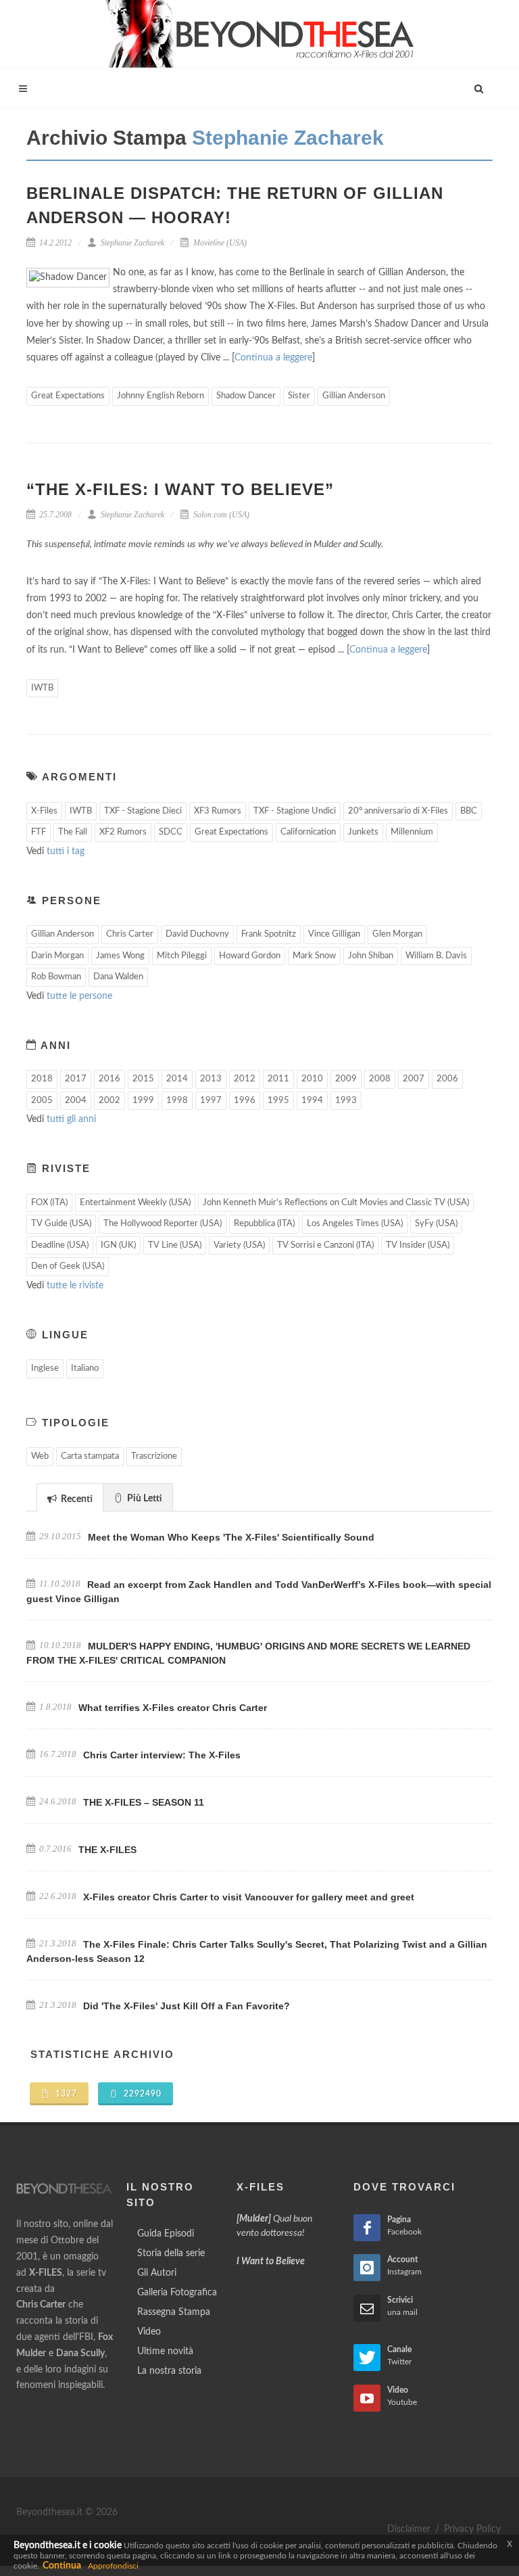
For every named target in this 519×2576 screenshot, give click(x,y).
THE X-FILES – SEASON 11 (144, 1802)
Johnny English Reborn (160, 396)
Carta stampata (90, 1456)
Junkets (363, 832)
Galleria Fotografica (177, 2293)
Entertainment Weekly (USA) (135, 1203)
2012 (245, 1079)
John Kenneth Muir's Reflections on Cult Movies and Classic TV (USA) (336, 1203)
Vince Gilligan (334, 934)
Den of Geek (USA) (68, 1266)
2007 (414, 1079)
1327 (65, 2094)
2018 (42, 1079)
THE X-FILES (107, 1850)
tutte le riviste (75, 1286)
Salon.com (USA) (220, 515)
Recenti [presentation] (76, 1499)
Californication (308, 832)
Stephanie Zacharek (131, 243)
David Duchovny (197, 934)
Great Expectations (68, 396)
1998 (177, 1101)
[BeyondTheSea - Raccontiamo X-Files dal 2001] (260, 34)
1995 (278, 1101)
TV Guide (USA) (61, 1224)
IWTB (42, 688)
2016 (109, 1079)
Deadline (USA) (60, 1245)
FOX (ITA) (49, 1203)
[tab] (70, 1497)
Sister (299, 396)
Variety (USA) (239, 1245)
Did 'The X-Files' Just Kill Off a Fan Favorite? (187, 2006)
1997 (211, 1101)
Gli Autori (157, 2273)
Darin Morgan (57, 956)
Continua (62, 2566)
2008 (380, 1079)
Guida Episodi (166, 2234)
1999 (143, 1101)
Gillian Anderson (354, 396)
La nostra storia (169, 2371)
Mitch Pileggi (182, 956)
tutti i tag (66, 851)
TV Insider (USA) (418, 1245)
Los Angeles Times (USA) (355, 1224)
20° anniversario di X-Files (398, 811)
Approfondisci (113, 2566)
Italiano (85, 1368)
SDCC (171, 832)
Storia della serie (171, 2253)
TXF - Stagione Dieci (143, 811)
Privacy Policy (472, 2529)
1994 (312, 1101)
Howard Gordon (250, 956)
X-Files (44, 811)
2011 (278, 1079)
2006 (447, 1079)
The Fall (73, 832)
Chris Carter (130, 934)
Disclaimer (409, 2529)
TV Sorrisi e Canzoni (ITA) (325, 1245)
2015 (143, 1079)
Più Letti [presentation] (144, 1499)
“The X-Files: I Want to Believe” (180, 489)
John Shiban (371, 956)
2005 (42, 1101)
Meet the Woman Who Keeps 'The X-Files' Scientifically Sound (231, 1537)
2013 (211, 1079)
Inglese (45, 1368)
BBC (469, 811)
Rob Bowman (56, 977)
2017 (76, 1079)
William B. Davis (436, 956)
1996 (245, 1101)
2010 (312, 1079)
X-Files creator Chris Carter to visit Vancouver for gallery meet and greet (249, 1897)
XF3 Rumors (218, 811)
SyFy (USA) (436, 1224)
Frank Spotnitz (269, 934)
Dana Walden (118, 977)
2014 (177, 1079)
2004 (76, 1101)
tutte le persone (79, 996)
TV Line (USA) (175, 1245)
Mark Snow (314, 956)
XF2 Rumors (123, 832)
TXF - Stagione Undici (295, 811)
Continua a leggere (273, 358)
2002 (109, 1101)
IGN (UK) (118, 1245)
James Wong (120, 956)
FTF (39, 832)
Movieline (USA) (219, 243)
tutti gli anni (71, 1119)
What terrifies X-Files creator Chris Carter (173, 1708)
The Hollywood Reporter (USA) (163, 1224)
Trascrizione (154, 1456)
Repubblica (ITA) (264, 1224)
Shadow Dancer (246, 396)
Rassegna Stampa (174, 2312)
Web (40, 1456)
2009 (346, 1079)
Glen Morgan (397, 934)
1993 (346, 1101)
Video (149, 2332)
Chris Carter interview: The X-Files (162, 1755)
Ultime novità (165, 2351)
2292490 (141, 2094)
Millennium (412, 832)
